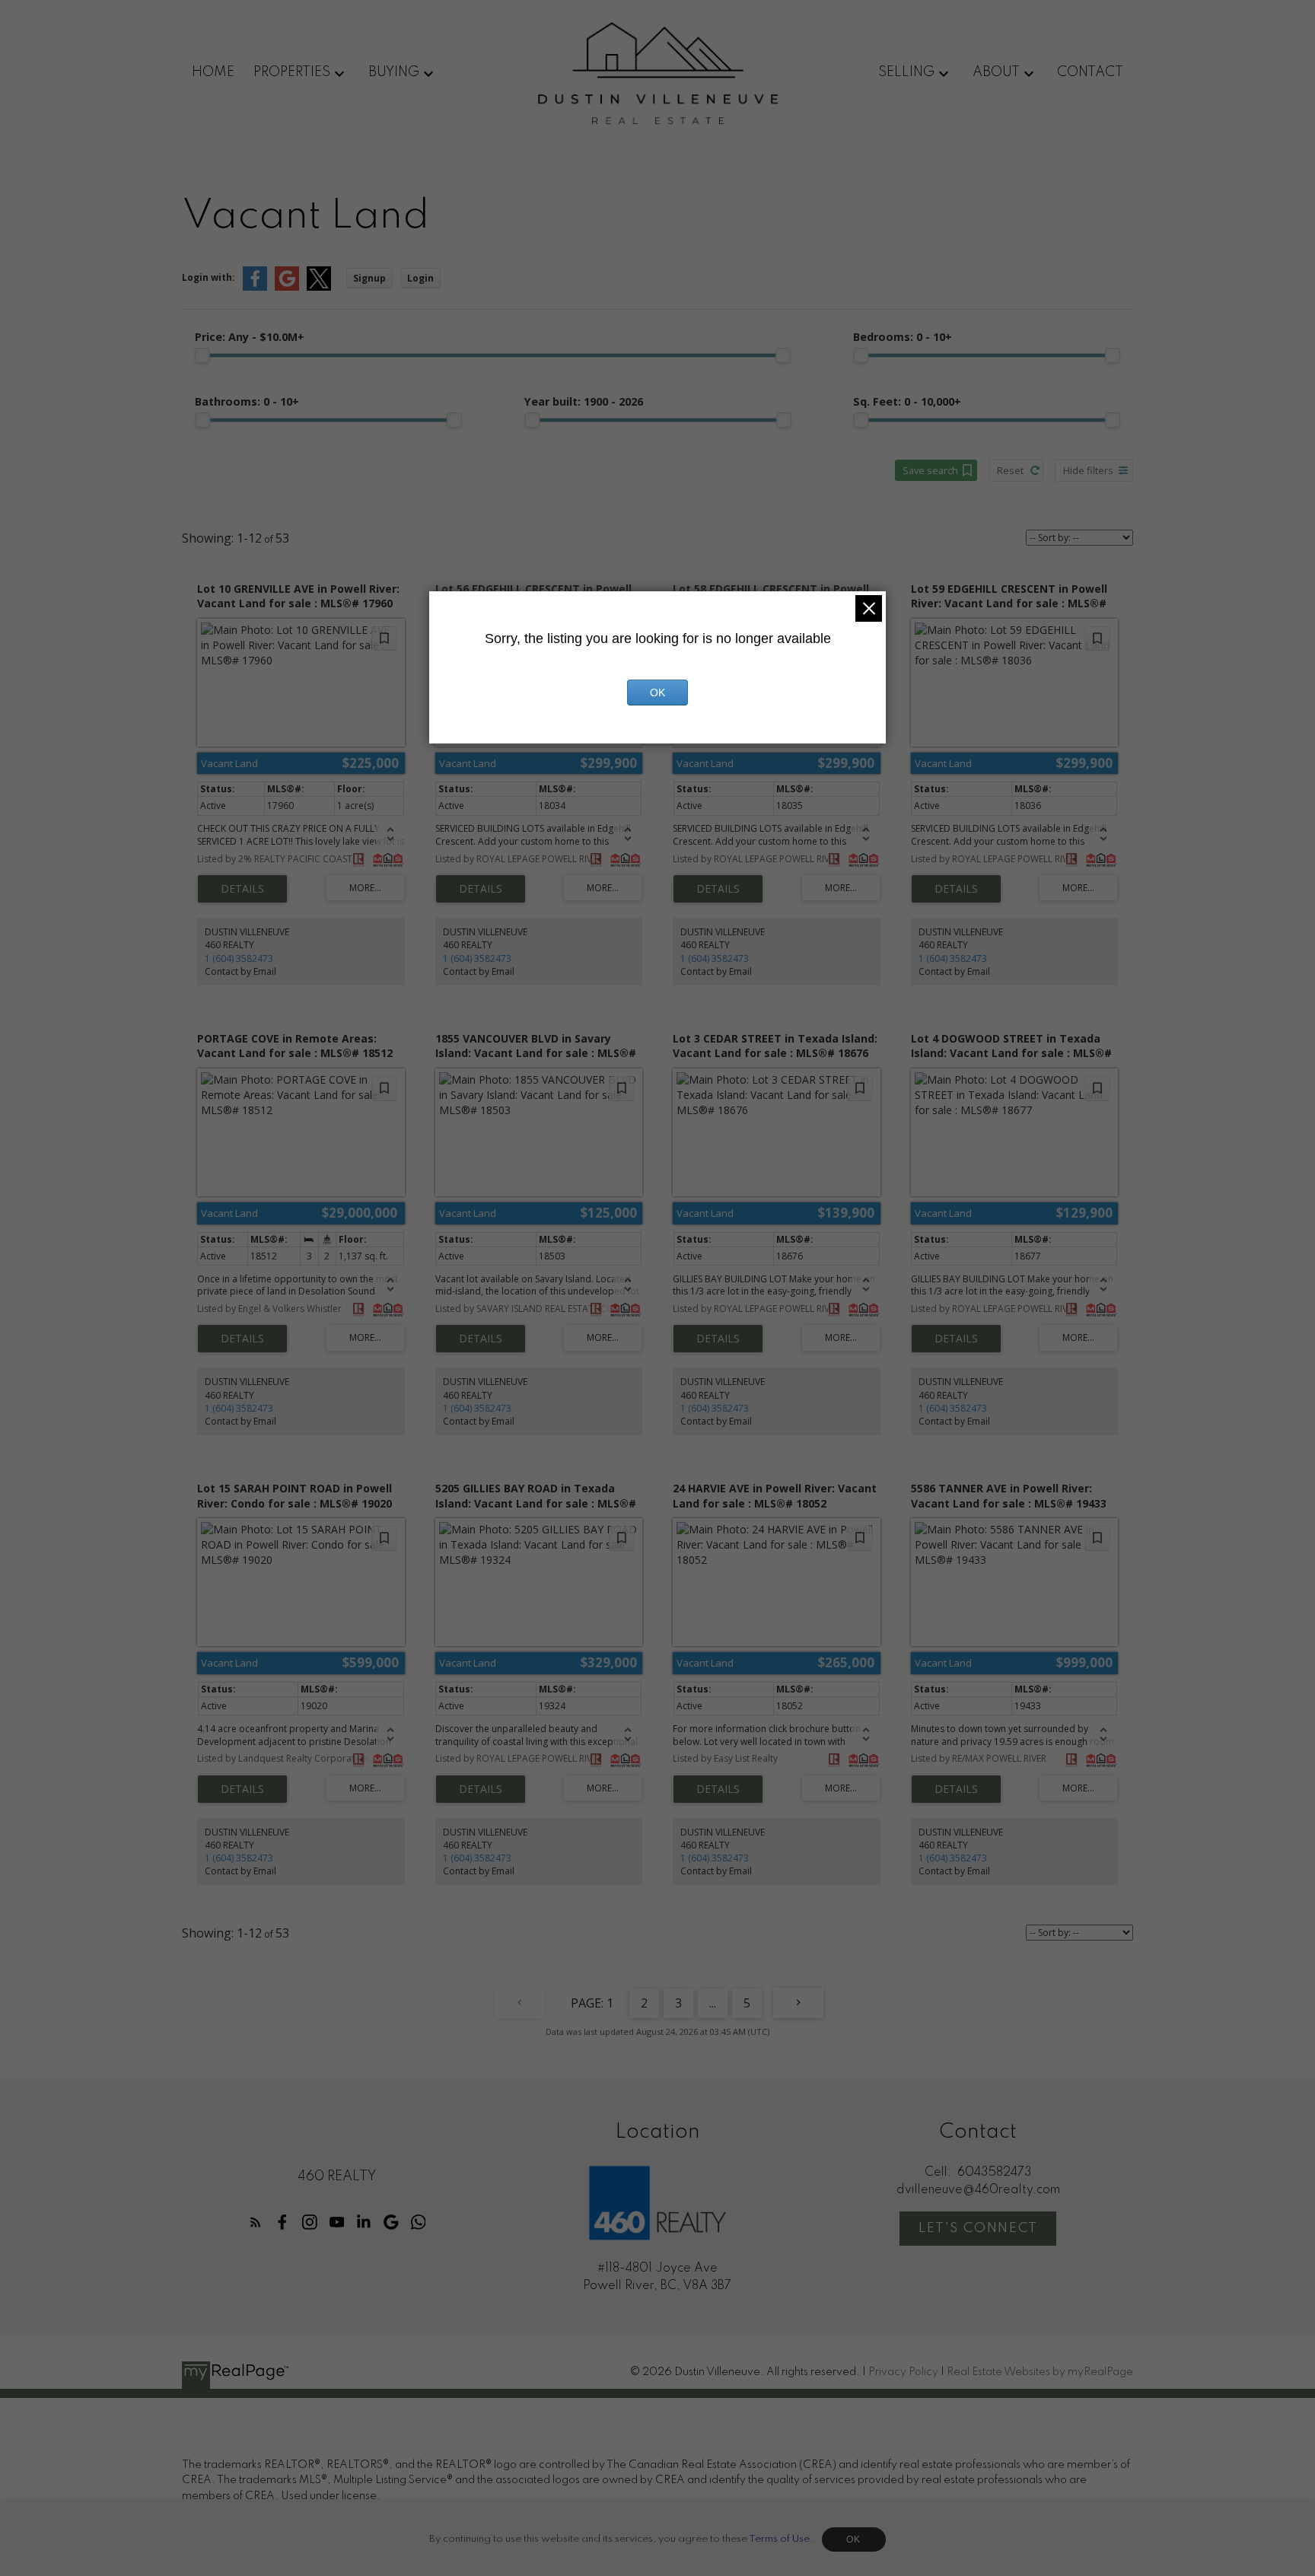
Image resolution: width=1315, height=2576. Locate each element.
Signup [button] (369, 278)
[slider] (202, 355)
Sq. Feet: (907, 401)
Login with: (209, 277)
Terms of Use (779, 2539)
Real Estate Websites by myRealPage (1040, 2372)
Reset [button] (1010, 470)
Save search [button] (930, 470)
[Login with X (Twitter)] (319, 287)
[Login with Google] (287, 287)
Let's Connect (978, 2228)
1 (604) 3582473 (239, 958)
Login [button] (420, 278)
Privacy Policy (903, 2372)
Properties (292, 72)
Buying (394, 72)
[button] (256, 2222)
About (996, 72)
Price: (250, 337)
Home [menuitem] (213, 72)
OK (854, 2539)
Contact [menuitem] (1090, 72)
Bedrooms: (903, 337)
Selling (906, 72)
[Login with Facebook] (255, 287)
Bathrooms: (247, 401)
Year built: (584, 401)
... (713, 2003)
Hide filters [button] (1088, 470)
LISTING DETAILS (242, 889)
